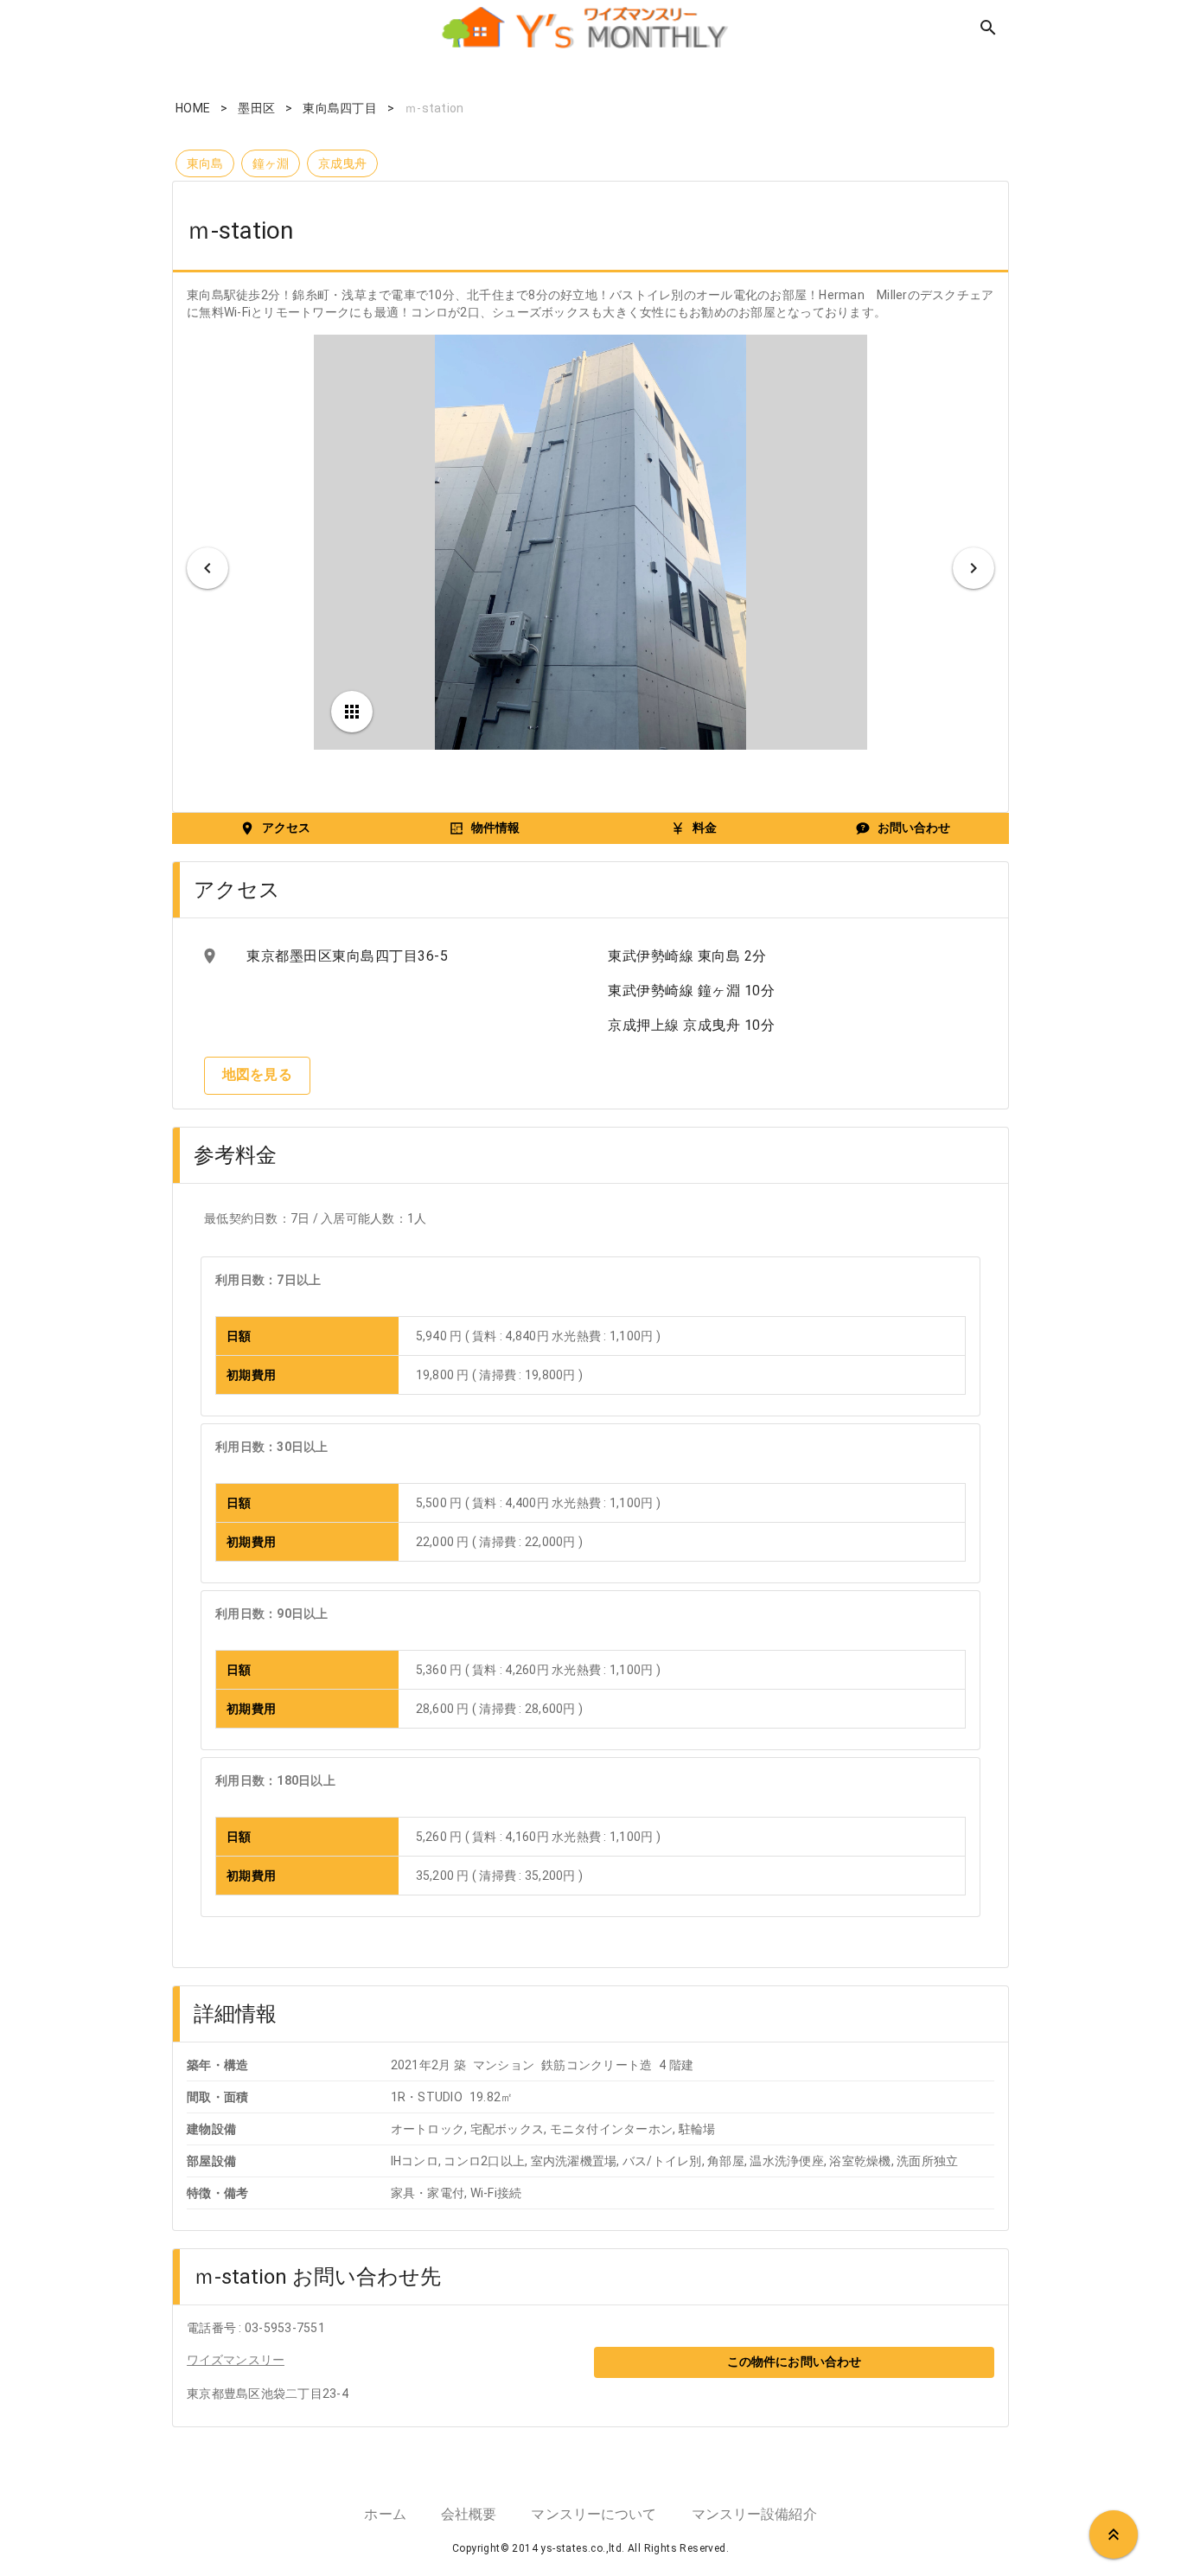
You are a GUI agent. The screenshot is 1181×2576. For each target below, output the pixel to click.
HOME (193, 108)
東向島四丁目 (340, 108)
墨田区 (256, 108)
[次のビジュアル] (974, 568)
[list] (387, 956)
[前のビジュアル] (207, 568)
